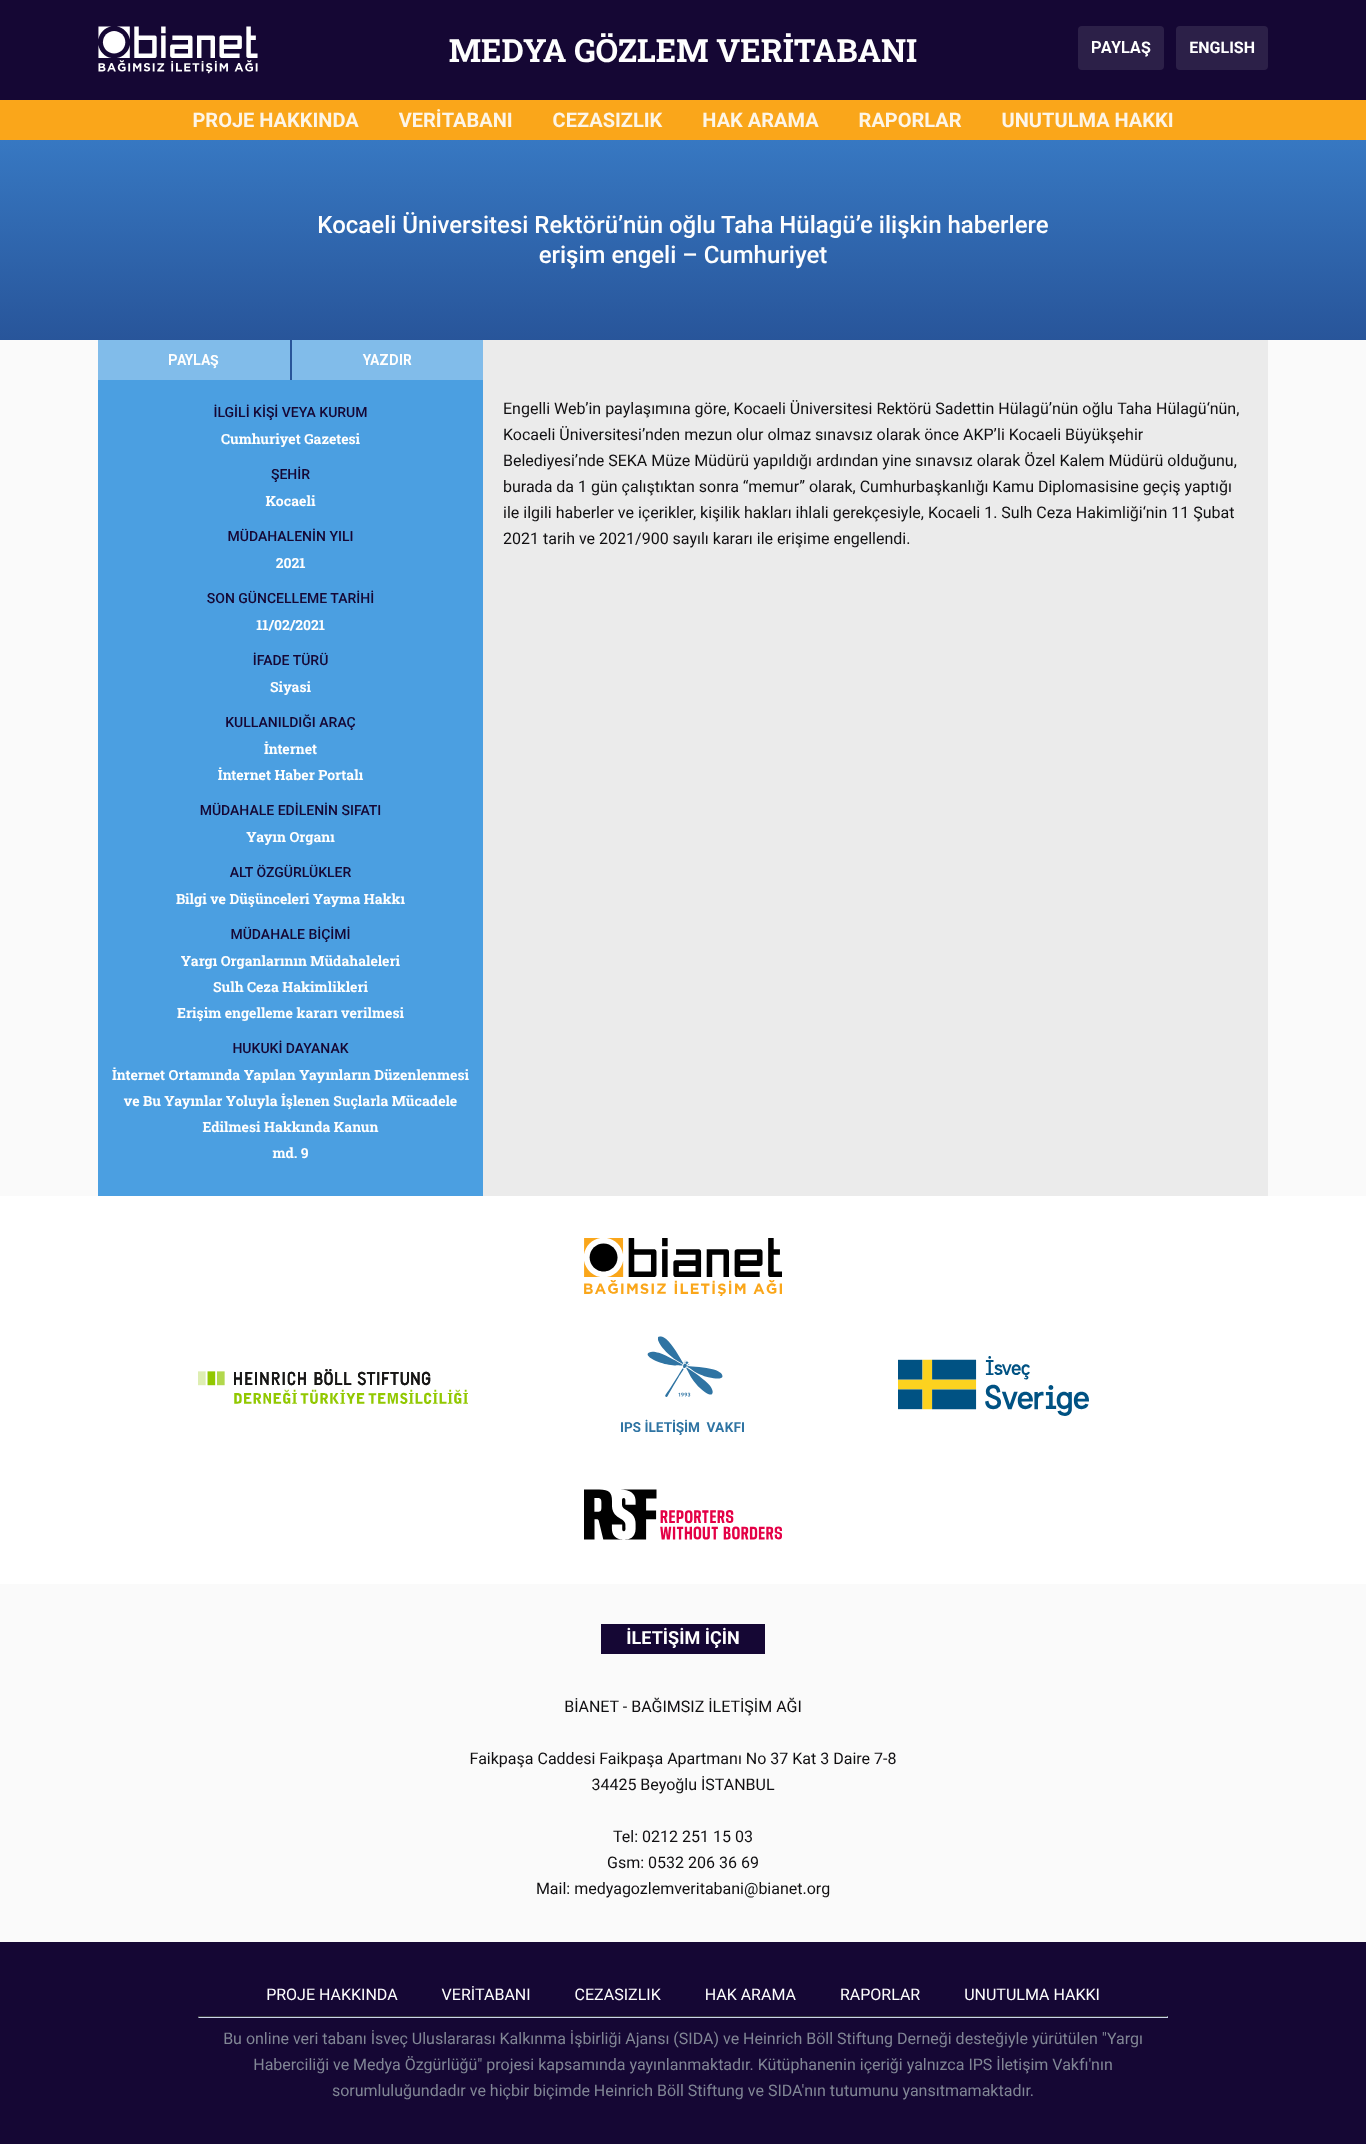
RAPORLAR (910, 120)
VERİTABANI (456, 120)
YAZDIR (387, 360)
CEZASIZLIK (608, 120)
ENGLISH (1222, 47)
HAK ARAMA (760, 120)
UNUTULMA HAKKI (1088, 120)
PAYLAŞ (1121, 47)
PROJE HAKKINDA (275, 120)
